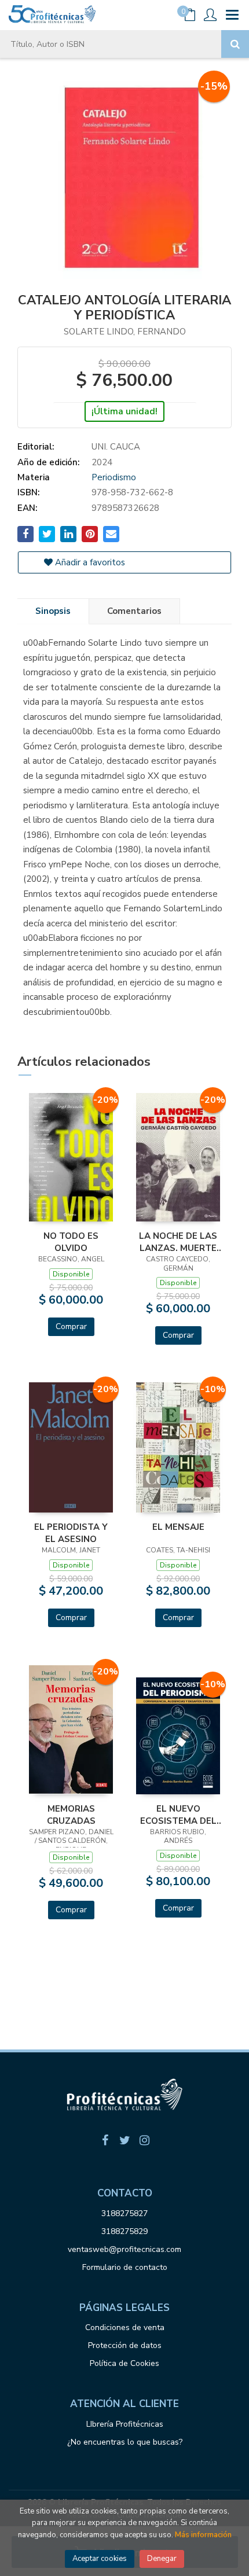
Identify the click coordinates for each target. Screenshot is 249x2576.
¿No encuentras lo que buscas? (125, 2442)
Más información (203, 2535)
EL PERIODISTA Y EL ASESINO (71, 1533)
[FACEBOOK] (105, 2140)
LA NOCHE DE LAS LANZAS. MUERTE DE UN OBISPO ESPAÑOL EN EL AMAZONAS (178, 1242)
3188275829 (124, 2231)
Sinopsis (53, 611)
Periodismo (114, 477)
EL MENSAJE (178, 1527)
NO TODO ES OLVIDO (71, 1242)
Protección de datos (125, 2345)
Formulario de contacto (125, 2267)
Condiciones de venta (125, 2327)
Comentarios (134, 611)
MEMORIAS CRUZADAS (71, 1815)
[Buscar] (235, 44)
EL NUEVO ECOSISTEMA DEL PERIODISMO (178, 1815)
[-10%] (178, 1447)
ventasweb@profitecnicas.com (124, 2249)
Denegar (162, 2559)
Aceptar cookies (100, 2559)
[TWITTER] (124, 2140)
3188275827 (124, 2213)
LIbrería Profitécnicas (125, 2424)
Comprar (71, 1326)
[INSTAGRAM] (144, 2140)
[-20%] (71, 1157)
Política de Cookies (124, 2363)
